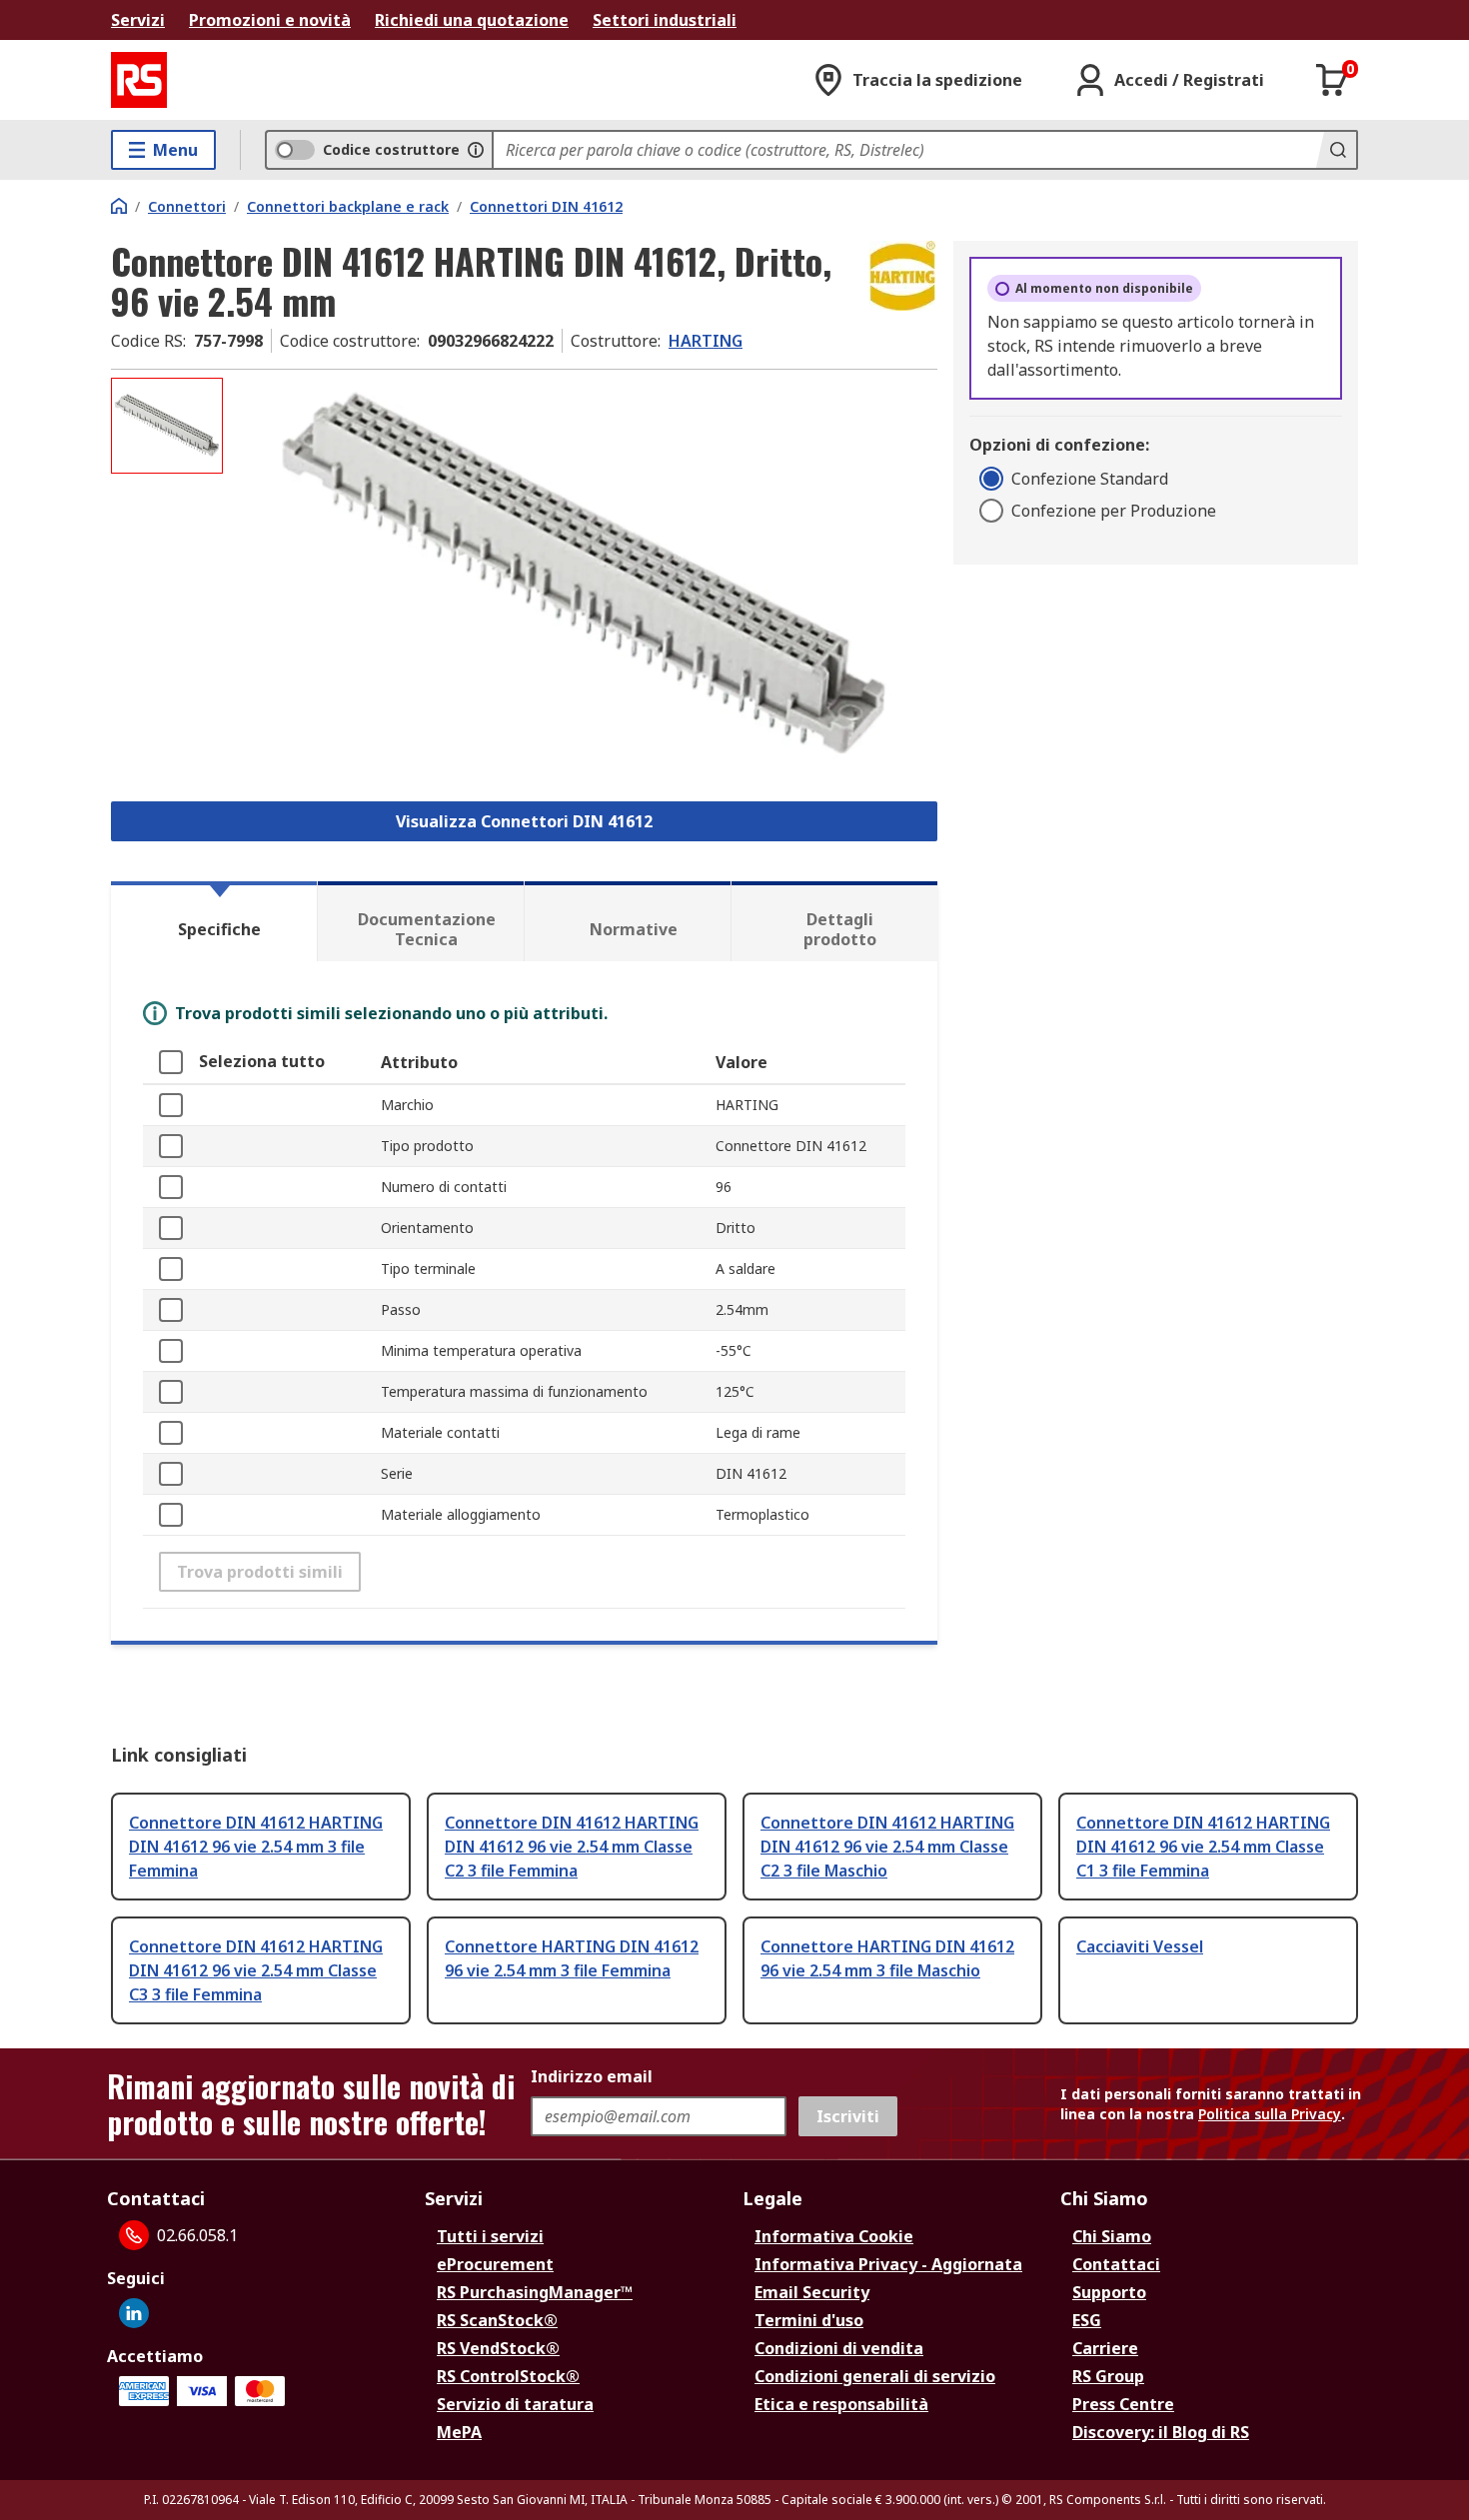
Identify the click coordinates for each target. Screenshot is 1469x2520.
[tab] (214, 921)
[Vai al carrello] (1332, 80)
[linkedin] (134, 2313)
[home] (119, 206)
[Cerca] (1336, 150)
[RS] (139, 80)
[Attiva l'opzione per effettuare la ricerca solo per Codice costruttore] (476, 150)
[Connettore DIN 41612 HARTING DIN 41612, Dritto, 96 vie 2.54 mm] (583, 577)
